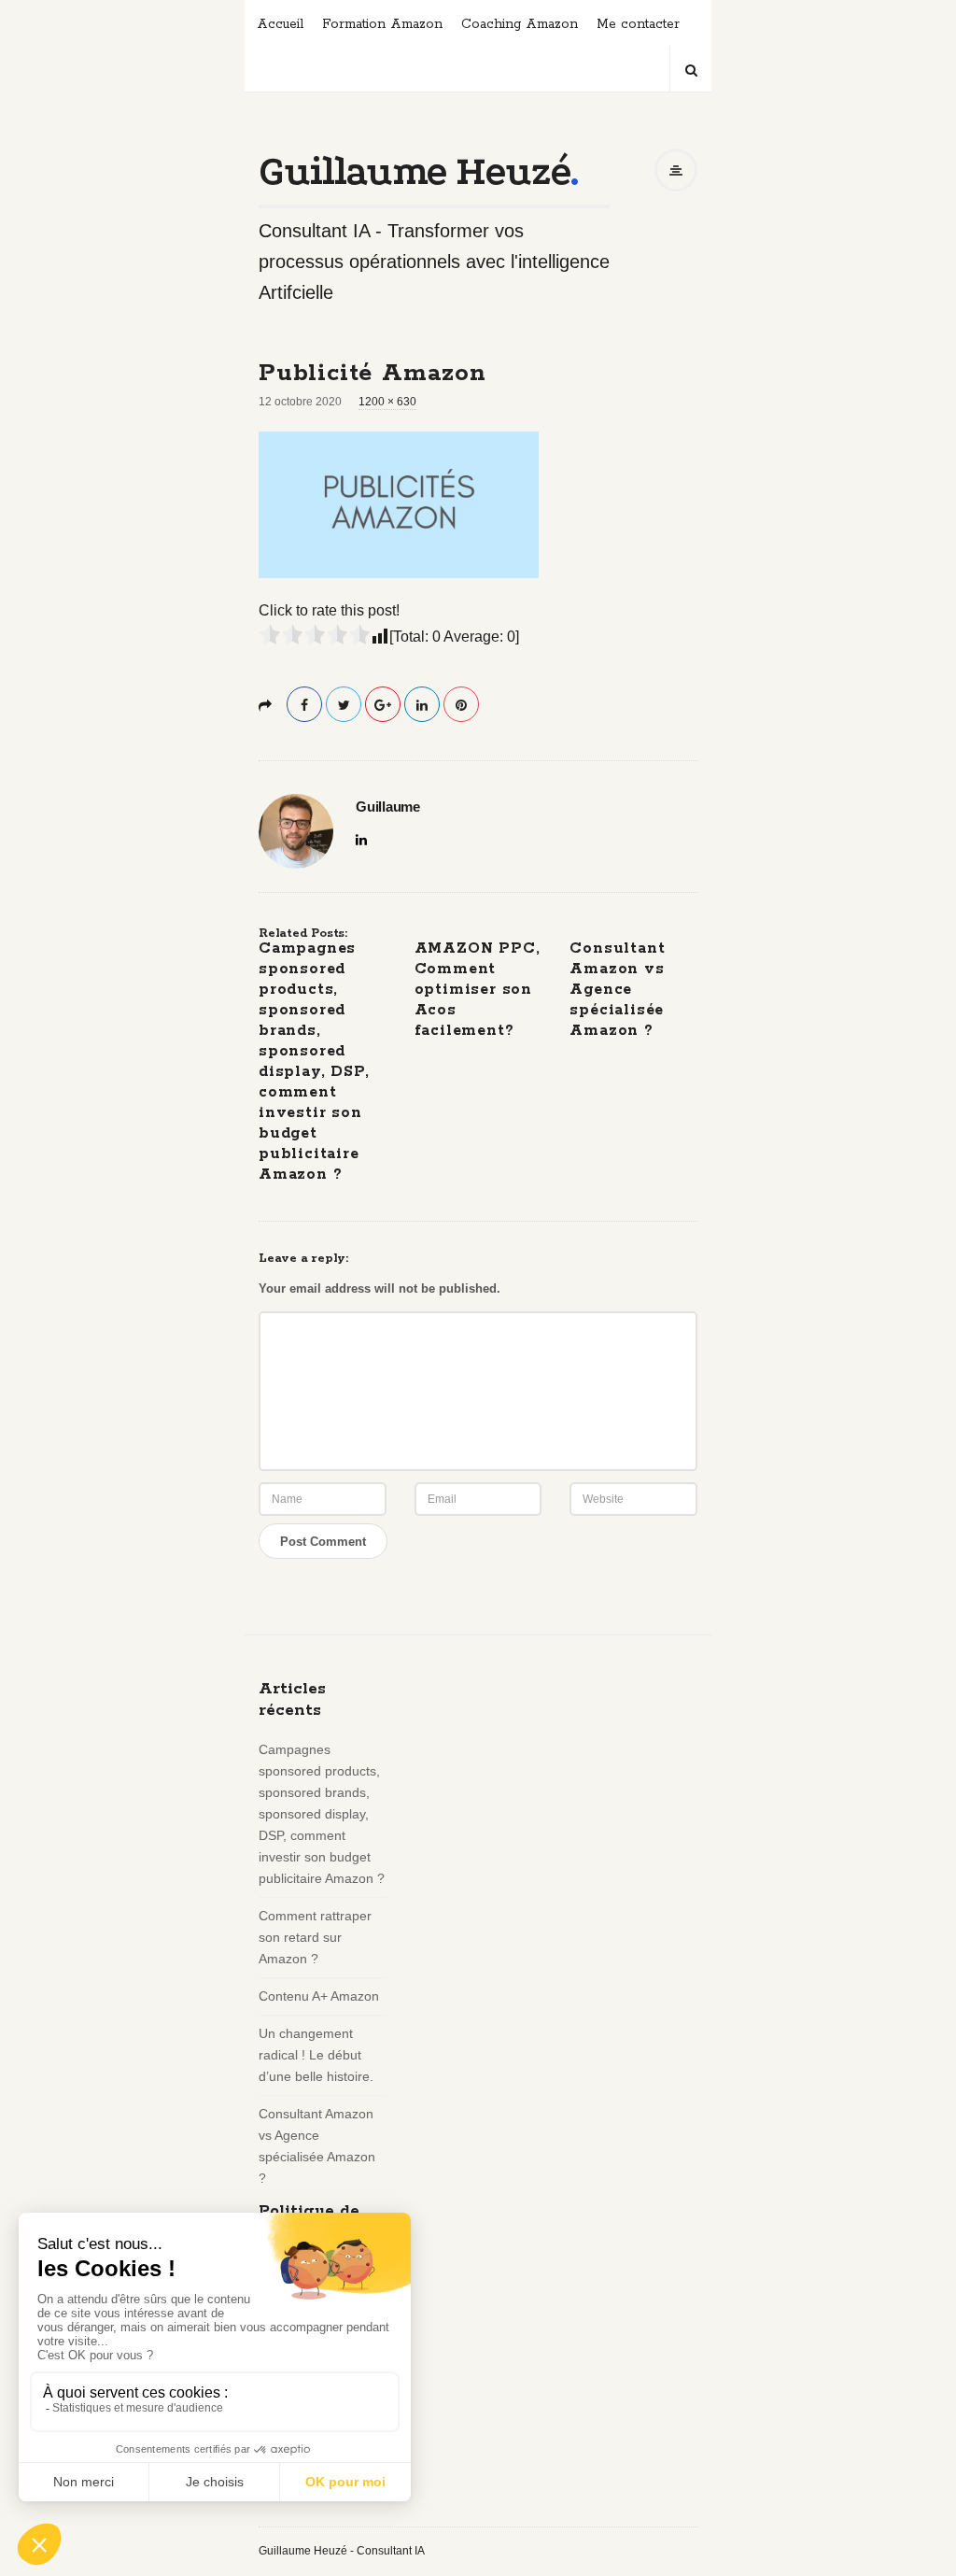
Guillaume (388, 807)
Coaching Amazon (520, 24)
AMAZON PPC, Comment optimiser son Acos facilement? (478, 990)
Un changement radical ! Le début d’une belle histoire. (316, 2055)
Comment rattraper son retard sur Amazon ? (315, 1937)
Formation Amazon (382, 24)
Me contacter (638, 24)
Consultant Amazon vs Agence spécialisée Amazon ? (617, 990)
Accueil (280, 24)
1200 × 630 (387, 402)
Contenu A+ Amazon (319, 1996)
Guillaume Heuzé (414, 171)
